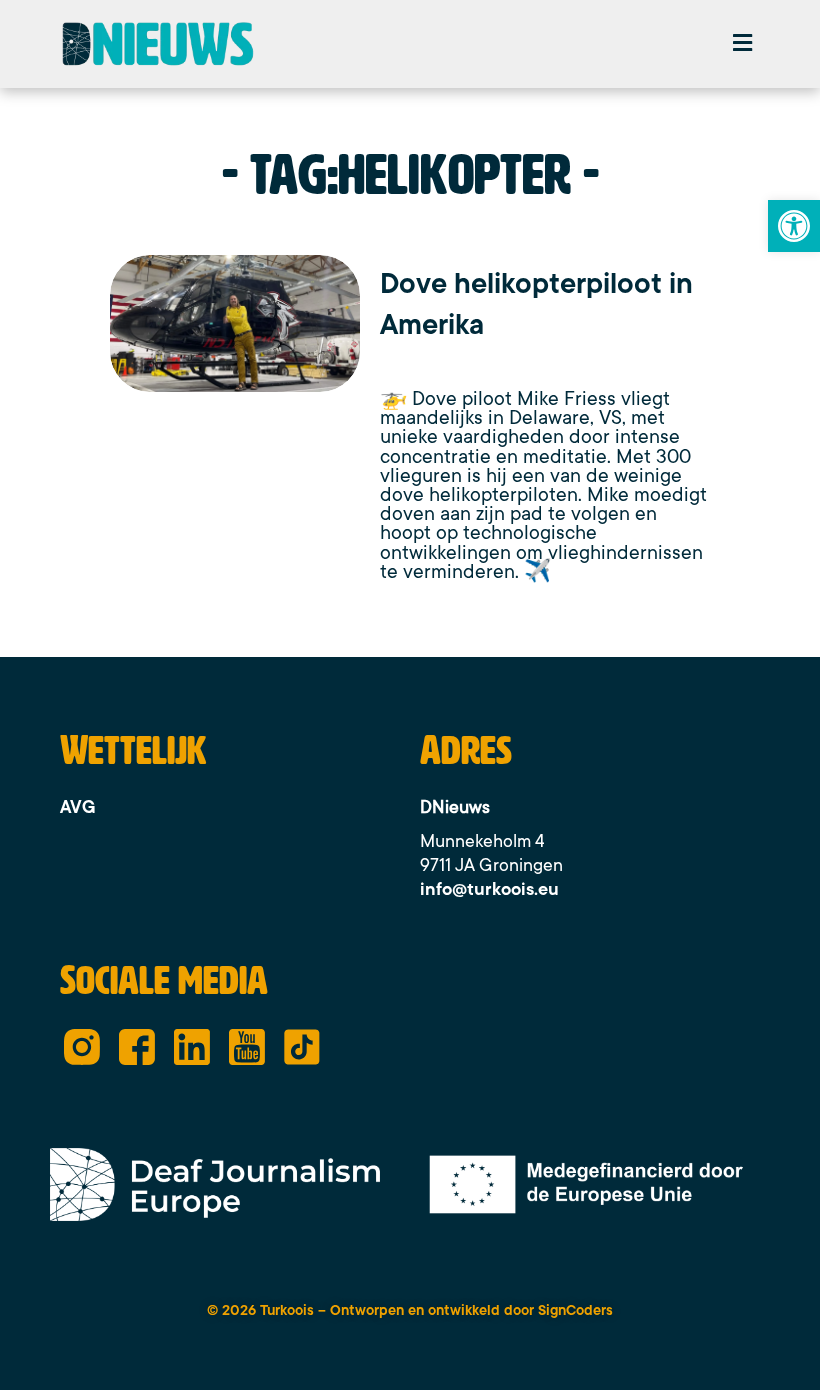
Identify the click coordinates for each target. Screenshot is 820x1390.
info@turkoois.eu (489, 889)
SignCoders (575, 1310)
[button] (743, 43)
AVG (78, 807)
